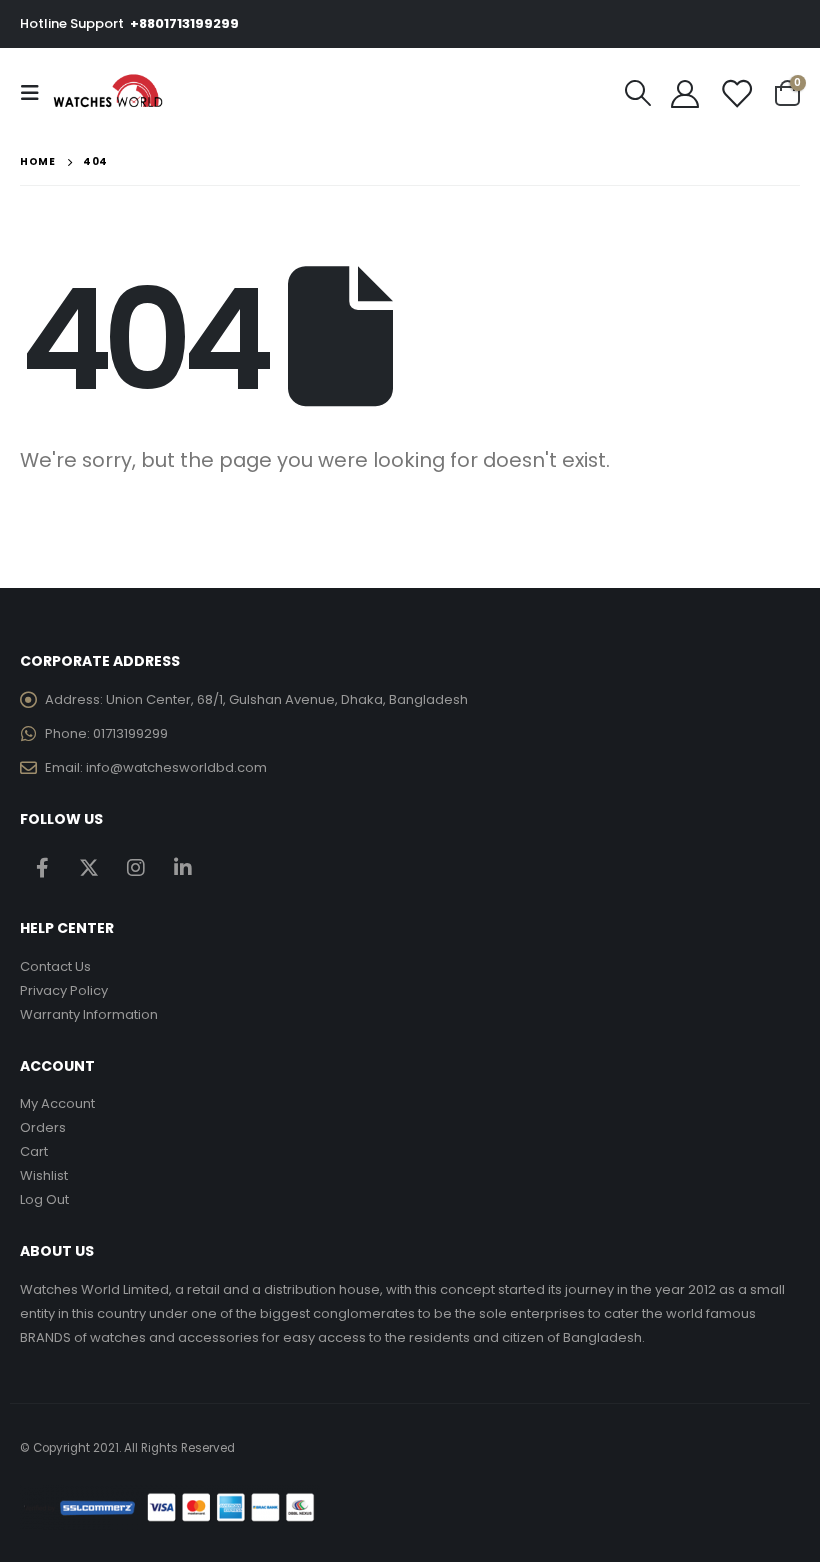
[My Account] (685, 93)
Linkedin (183, 867)
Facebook (42, 867)
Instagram (136, 867)
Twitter (89, 867)
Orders (43, 1127)
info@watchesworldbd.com (176, 767)
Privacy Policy (64, 990)
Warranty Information (89, 1014)
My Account (57, 1103)
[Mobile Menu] (36, 93)
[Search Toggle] (638, 93)
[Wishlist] (736, 93)
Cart (34, 1151)
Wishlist (44, 1175)
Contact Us (55, 966)
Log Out (44, 1199)
